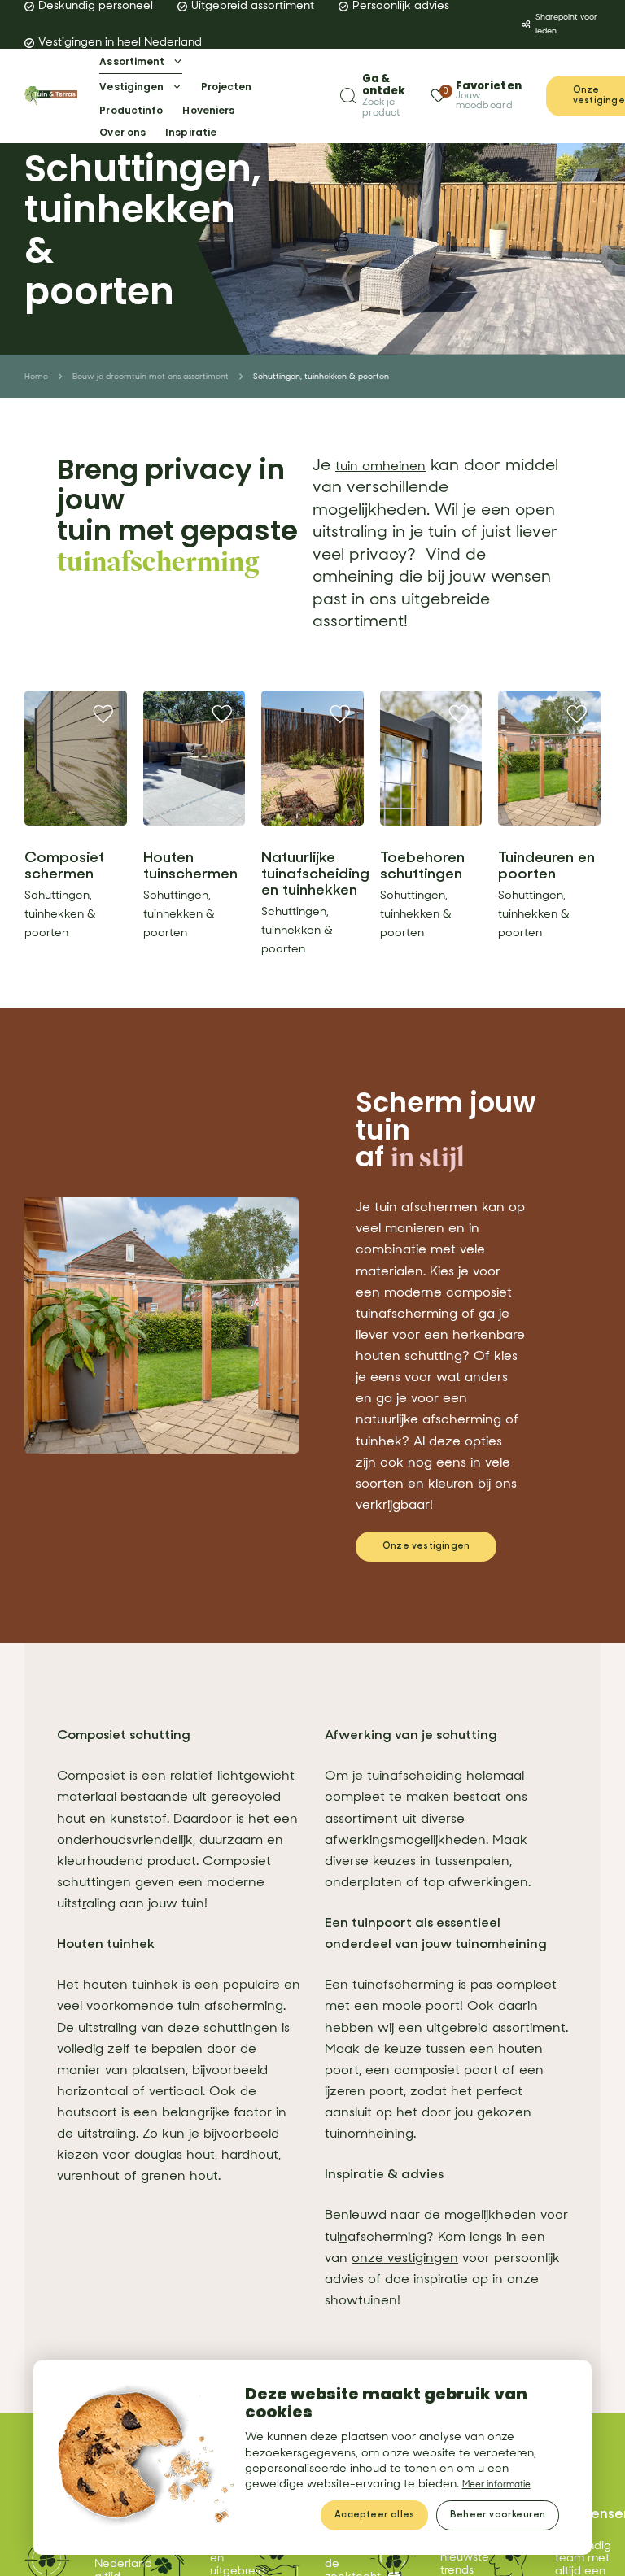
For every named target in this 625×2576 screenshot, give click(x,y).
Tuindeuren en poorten (546, 866)
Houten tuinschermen (190, 866)
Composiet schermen (64, 866)
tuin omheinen (391, 465)
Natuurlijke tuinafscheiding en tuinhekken (315, 874)
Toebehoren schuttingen (422, 866)
